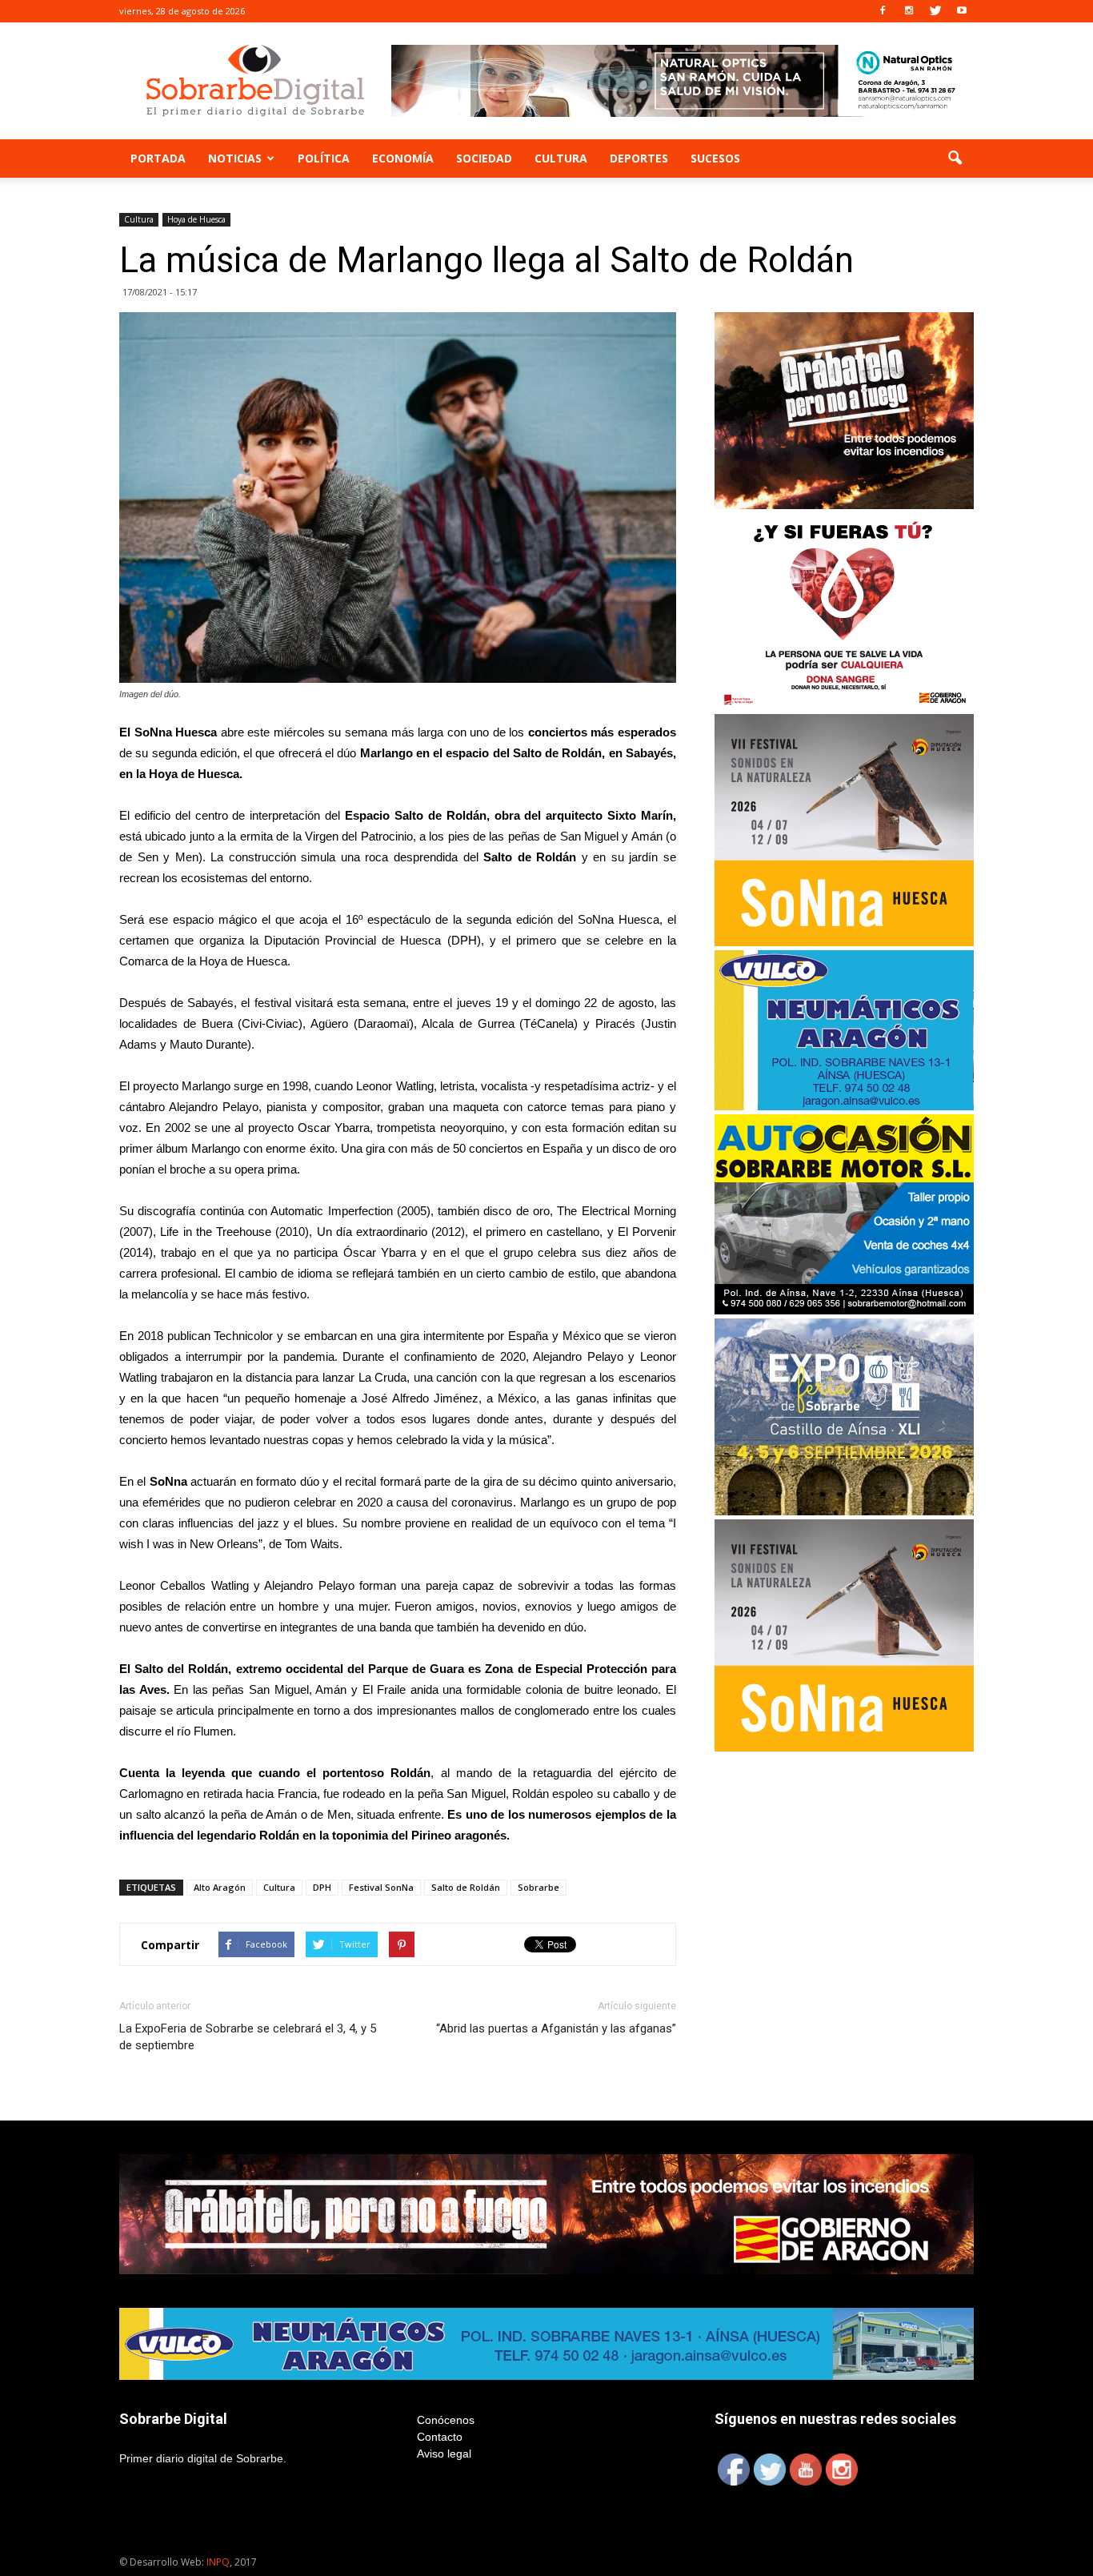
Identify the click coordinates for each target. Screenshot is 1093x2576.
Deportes (639, 158)
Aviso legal (444, 2454)
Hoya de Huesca (196, 219)
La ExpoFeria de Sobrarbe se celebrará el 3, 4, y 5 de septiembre (248, 2037)
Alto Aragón (220, 1887)
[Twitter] (935, 11)
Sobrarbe (538, 1887)
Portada (158, 158)
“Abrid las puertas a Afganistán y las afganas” (556, 2028)
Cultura (561, 158)
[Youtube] (962, 11)
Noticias (235, 158)
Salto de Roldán (466, 1887)
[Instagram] (909, 11)
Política (324, 158)
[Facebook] (883, 11)
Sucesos (715, 158)
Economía (403, 158)
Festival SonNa (381, 1887)
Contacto (440, 2437)
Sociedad (484, 158)
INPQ (218, 2562)
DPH (322, 1887)
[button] (955, 158)
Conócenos (446, 2420)
